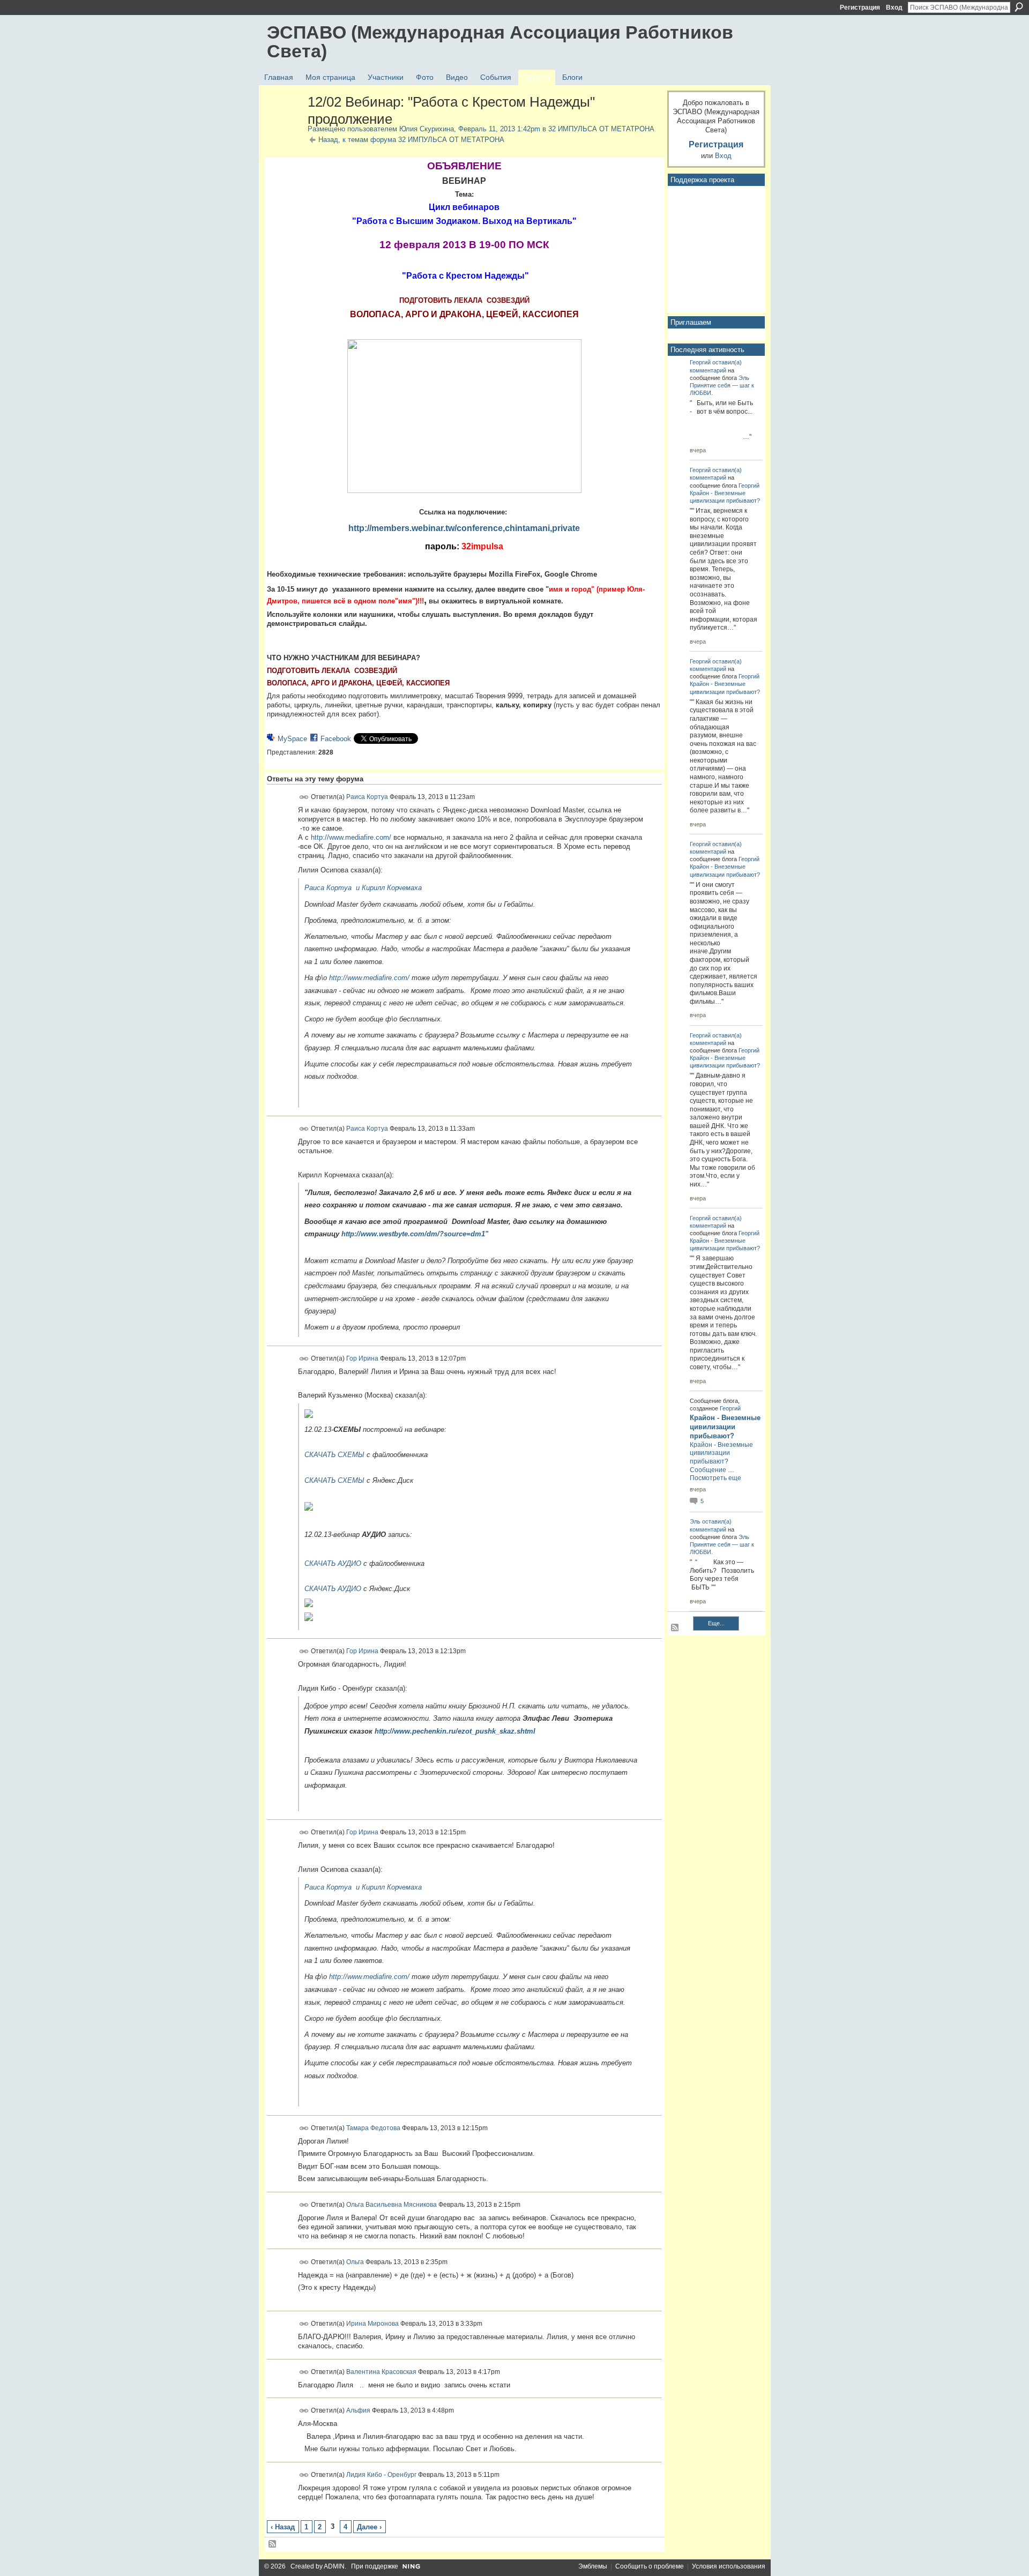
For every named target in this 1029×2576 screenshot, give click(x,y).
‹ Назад (283, 2527)
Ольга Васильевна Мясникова (392, 2205)
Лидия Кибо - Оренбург (381, 2475)
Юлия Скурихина (427, 129)
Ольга (355, 2261)
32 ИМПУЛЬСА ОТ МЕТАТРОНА (601, 129)
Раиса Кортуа (367, 796)
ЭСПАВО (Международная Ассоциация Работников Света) (500, 42)
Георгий (700, 362)
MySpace (292, 739)
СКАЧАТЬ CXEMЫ (334, 1455)
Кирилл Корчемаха (392, 888)
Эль (744, 378)
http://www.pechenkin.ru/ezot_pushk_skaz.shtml (455, 1731)
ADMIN (334, 2566)
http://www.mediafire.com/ (351, 837)
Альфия (358, 2410)
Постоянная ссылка (304, 797)
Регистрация (860, 8)
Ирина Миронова (372, 2324)
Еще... (716, 1623)
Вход (894, 8)
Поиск (1019, 7)
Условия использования (729, 2566)
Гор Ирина (362, 1358)
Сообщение (708, 1470)
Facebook (336, 739)
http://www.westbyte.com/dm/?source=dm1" (415, 1234)
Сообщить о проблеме (650, 2566)
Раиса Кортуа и (332, 888)
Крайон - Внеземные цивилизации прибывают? (725, 1427)
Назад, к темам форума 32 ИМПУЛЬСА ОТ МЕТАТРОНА (411, 140)
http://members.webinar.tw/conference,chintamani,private (464, 528)
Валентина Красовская (381, 2371)
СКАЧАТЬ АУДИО (333, 1563)
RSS (273, 2544)
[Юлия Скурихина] (284, 125)
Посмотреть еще (715, 1478)
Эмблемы (593, 2566)
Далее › (369, 2527)
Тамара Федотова (373, 2128)
